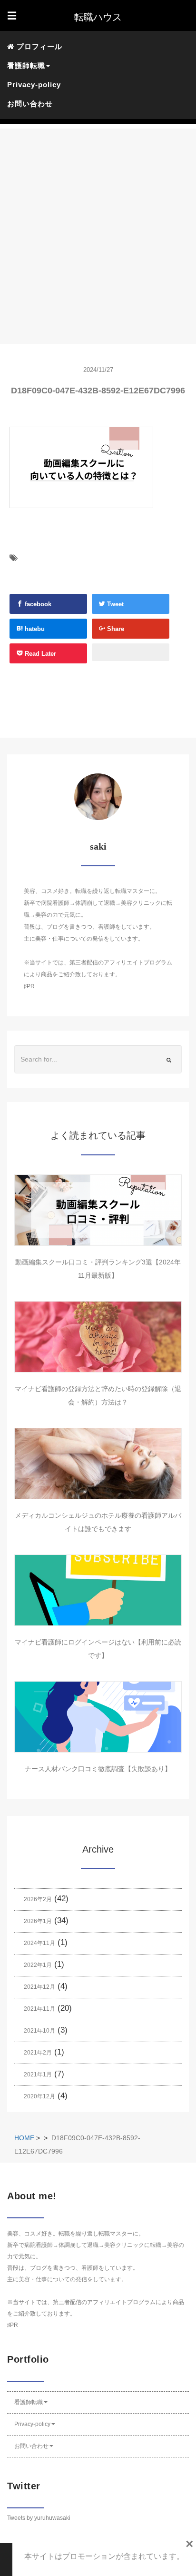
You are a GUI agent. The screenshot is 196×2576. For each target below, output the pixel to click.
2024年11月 (39, 1943)
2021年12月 (39, 1987)
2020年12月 (39, 2096)
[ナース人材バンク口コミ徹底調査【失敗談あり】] (98, 1717)
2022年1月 (38, 1965)
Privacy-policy (34, 85)
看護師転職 (29, 2402)
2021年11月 (39, 2009)
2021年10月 (39, 2031)
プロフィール (38, 46)
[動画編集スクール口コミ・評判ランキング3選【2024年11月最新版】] (98, 1210)
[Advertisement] (98, 227)
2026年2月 (38, 1899)
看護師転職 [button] (26, 65)
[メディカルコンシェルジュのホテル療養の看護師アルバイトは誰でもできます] (98, 1463)
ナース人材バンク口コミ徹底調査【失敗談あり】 (98, 1769)
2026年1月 (38, 1921)
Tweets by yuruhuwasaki (39, 2518)
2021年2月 (38, 2053)
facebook (37, 604)
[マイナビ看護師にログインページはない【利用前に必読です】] (98, 1590)
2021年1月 (38, 2075)
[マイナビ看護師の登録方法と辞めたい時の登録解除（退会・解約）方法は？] (98, 1337)
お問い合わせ (30, 104)
